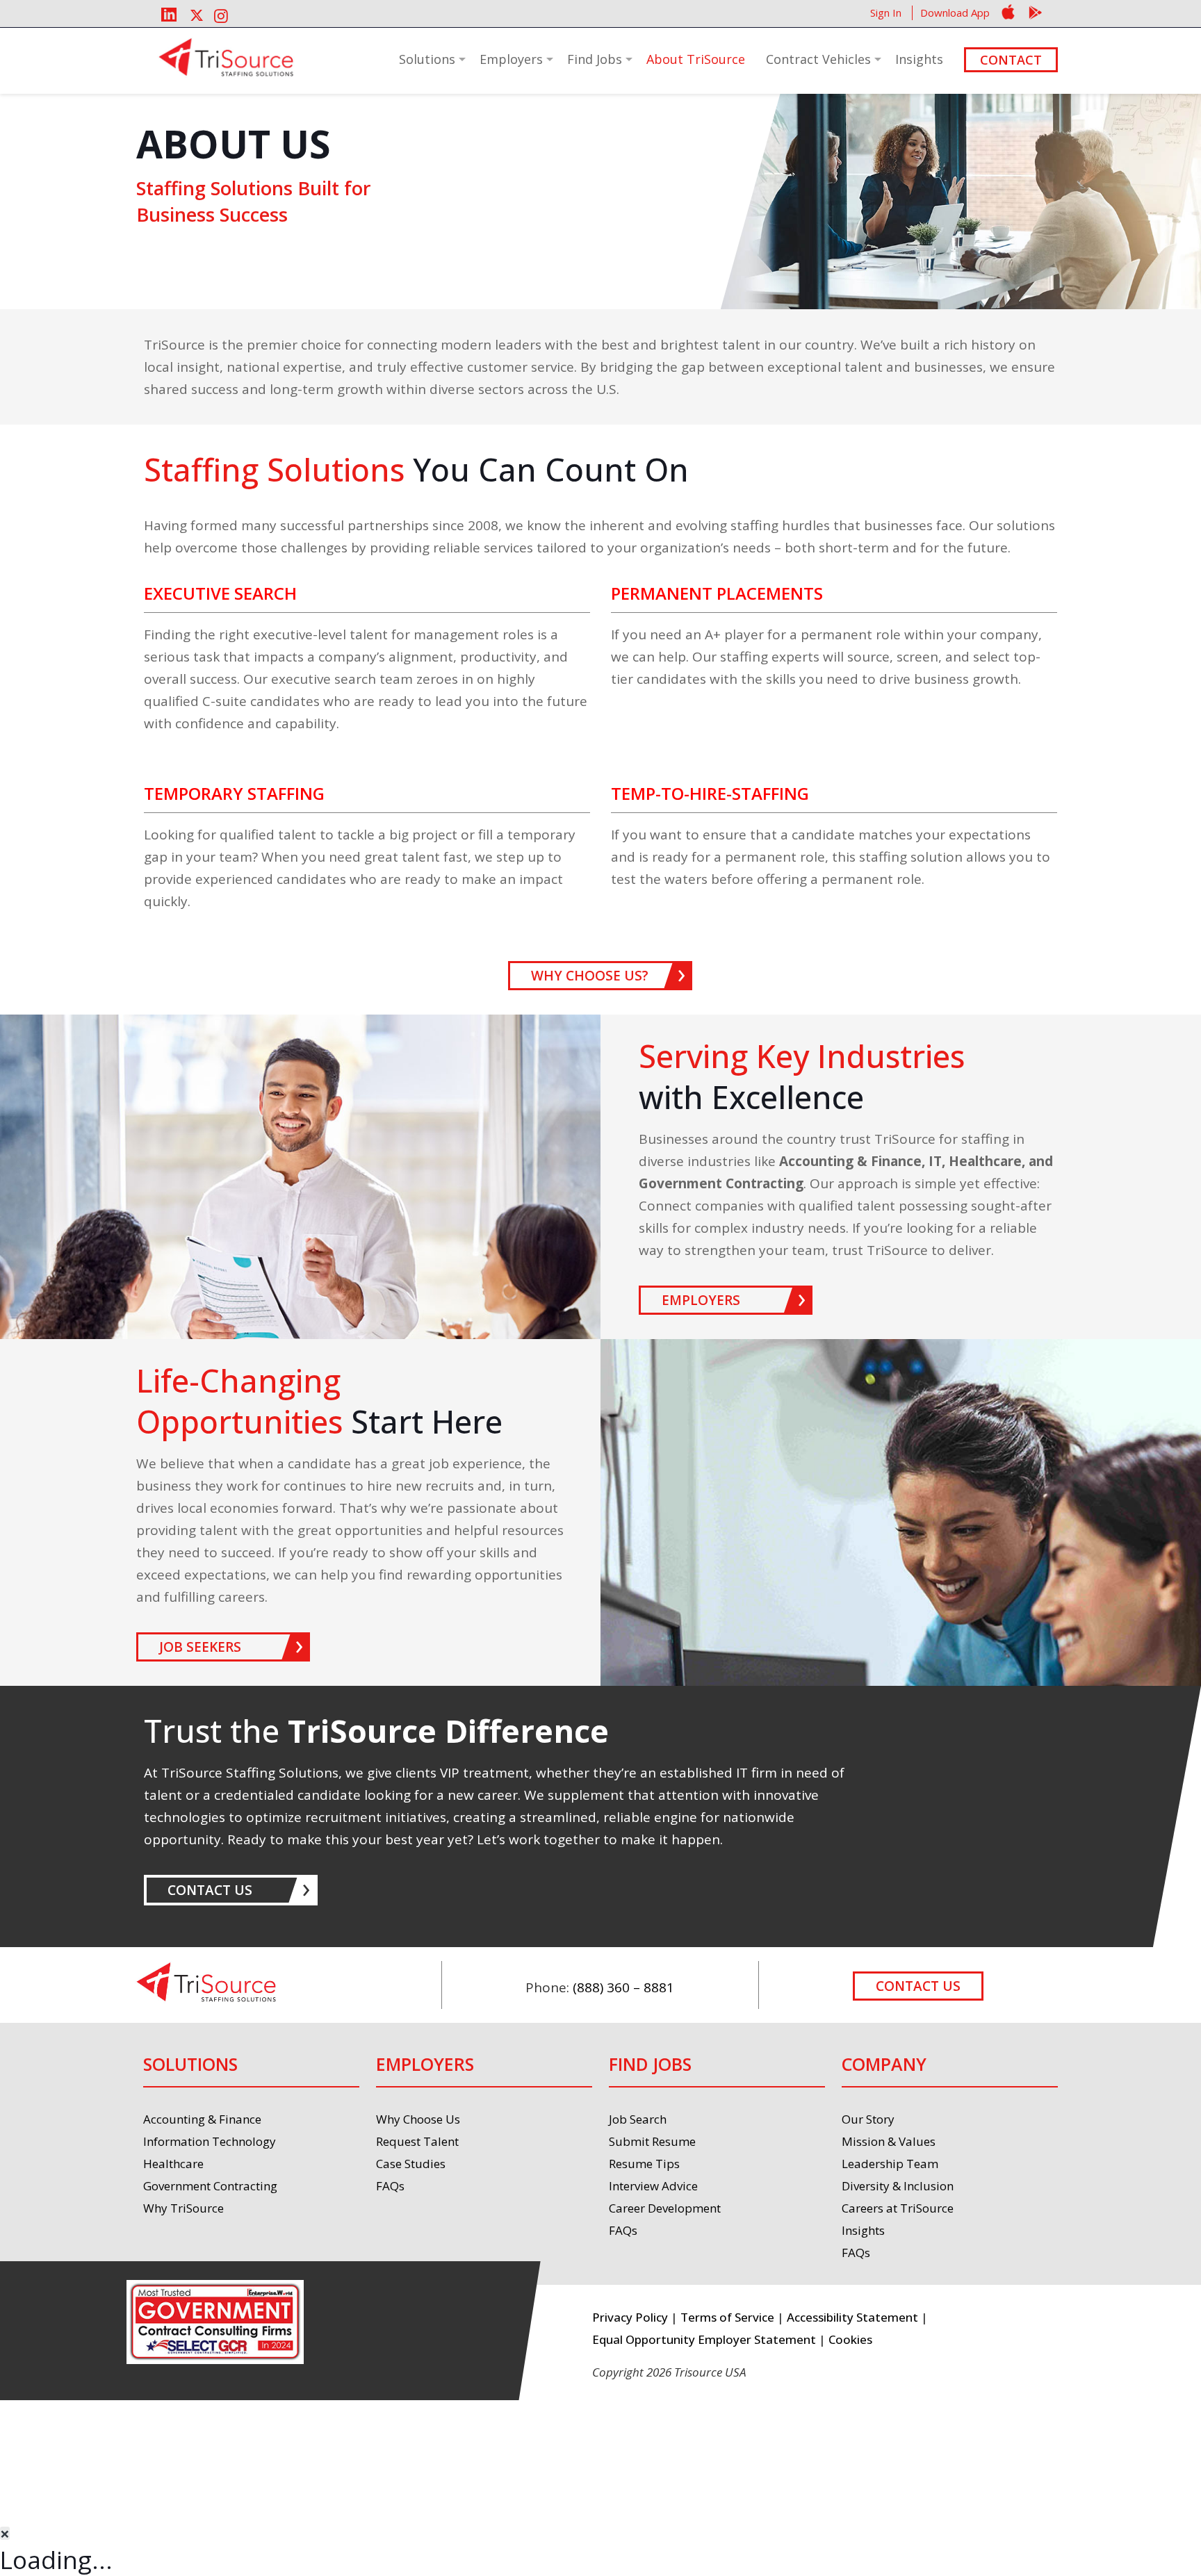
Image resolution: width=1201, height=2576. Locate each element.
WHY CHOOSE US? (590, 976)
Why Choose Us (418, 2119)
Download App (955, 13)
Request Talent (417, 2141)
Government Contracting (210, 2186)
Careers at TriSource (898, 2208)
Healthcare (173, 2164)
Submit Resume (652, 2141)
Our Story (868, 2119)
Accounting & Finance (202, 2119)
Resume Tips (644, 2164)
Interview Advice (653, 2186)
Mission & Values (889, 2141)
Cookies (850, 2339)
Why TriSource (183, 2208)
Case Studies (411, 2164)
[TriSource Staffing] (226, 58)
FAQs (390, 2186)
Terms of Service (727, 2317)
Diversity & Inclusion (898, 2186)
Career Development (665, 2208)
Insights (863, 2230)
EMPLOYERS (701, 1300)
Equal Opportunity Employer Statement (704, 2339)
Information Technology (210, 2141)
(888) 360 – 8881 (623, 1987)
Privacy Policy (630, 2317)
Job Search (638, 2119)
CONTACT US (210, 1890)
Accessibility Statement (852, 2317)
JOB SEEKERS (200, 1647)
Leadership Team (890, 2164)
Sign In (886, 13)
